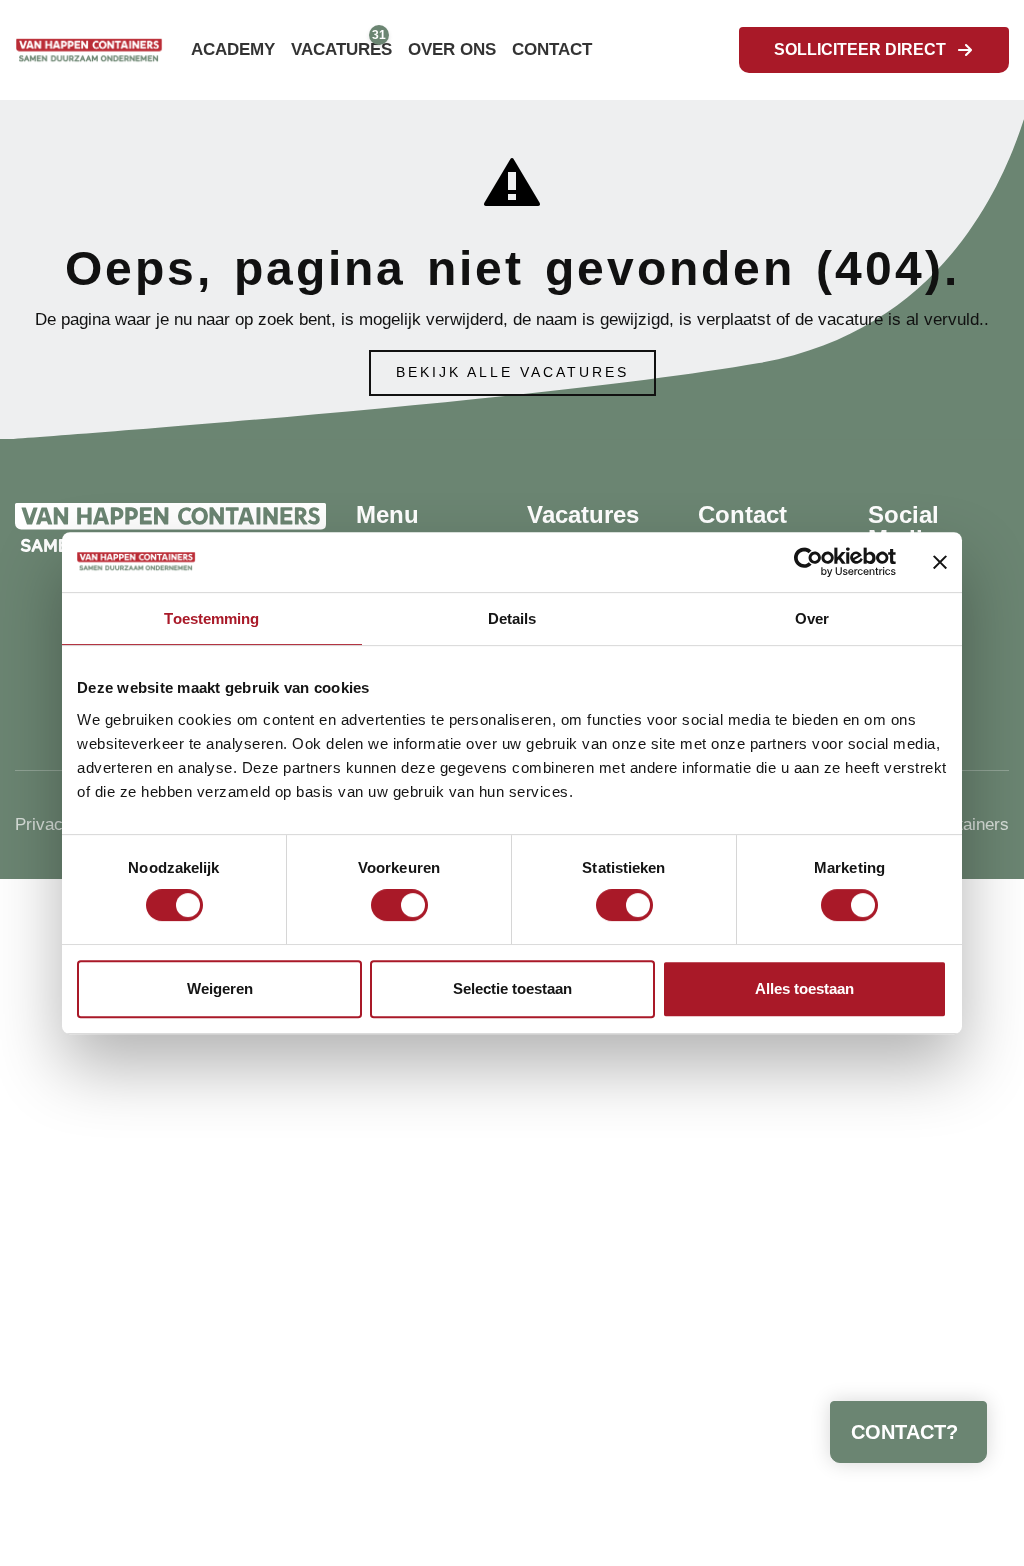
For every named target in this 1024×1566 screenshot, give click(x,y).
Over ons (452, 49)
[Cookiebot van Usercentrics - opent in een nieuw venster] (808, 562)
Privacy (43, 824)
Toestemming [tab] (211, 618)
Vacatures (341, 49)
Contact (552, 49)
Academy (233, 49)
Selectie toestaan (512, 988)
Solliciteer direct (860, 49)
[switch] (399, 905)
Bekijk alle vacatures (512, 372)
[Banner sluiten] (940, 562)
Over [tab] (812, 618)
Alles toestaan (804, 988)
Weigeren (220, 988)
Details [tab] (512, 618)
